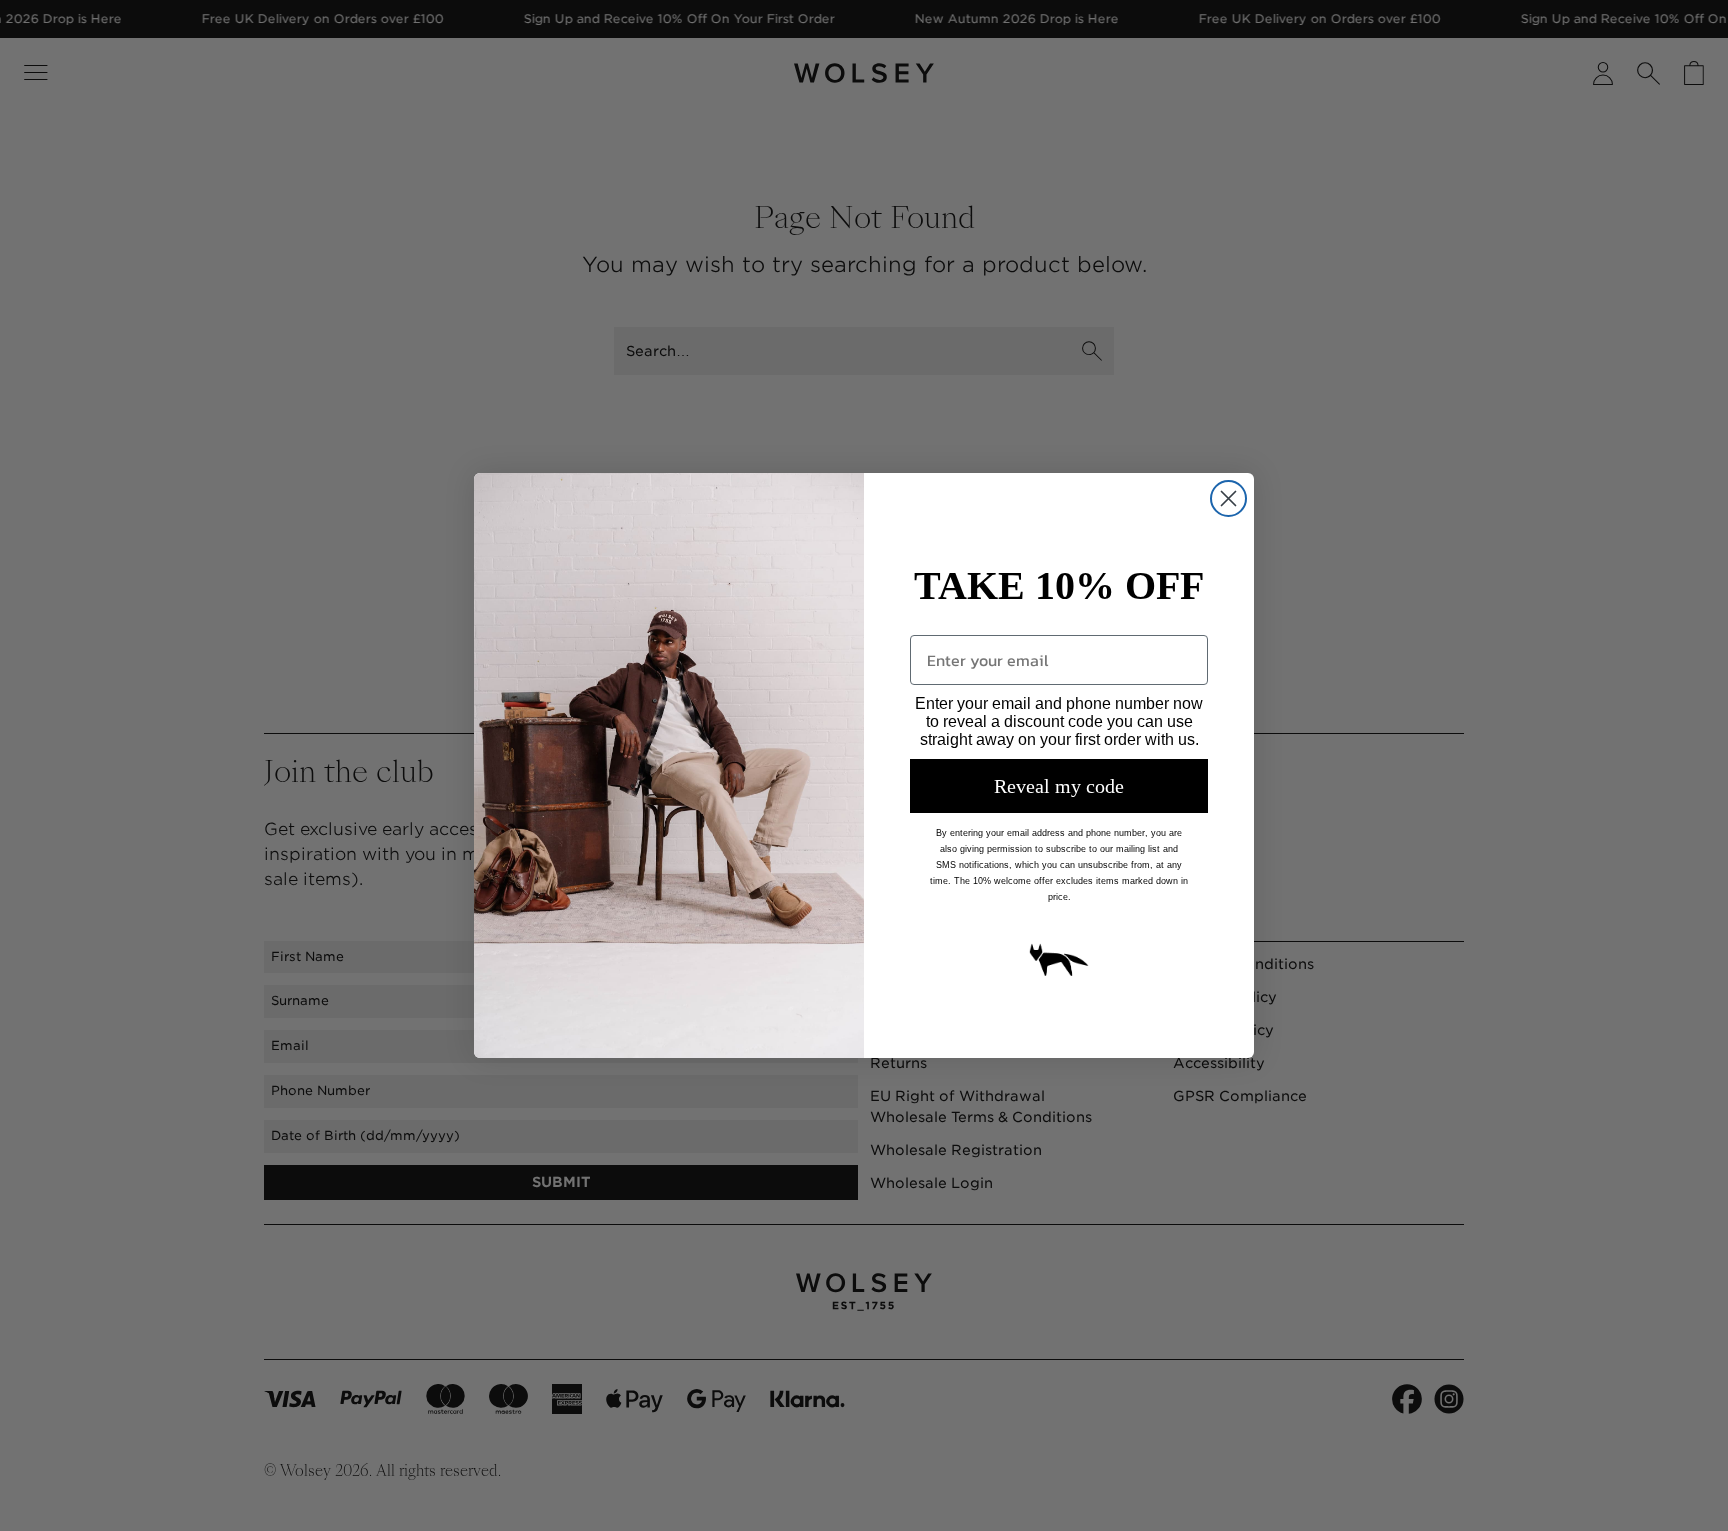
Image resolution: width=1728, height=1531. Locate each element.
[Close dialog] (1228, 498)
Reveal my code (1059, 786)
